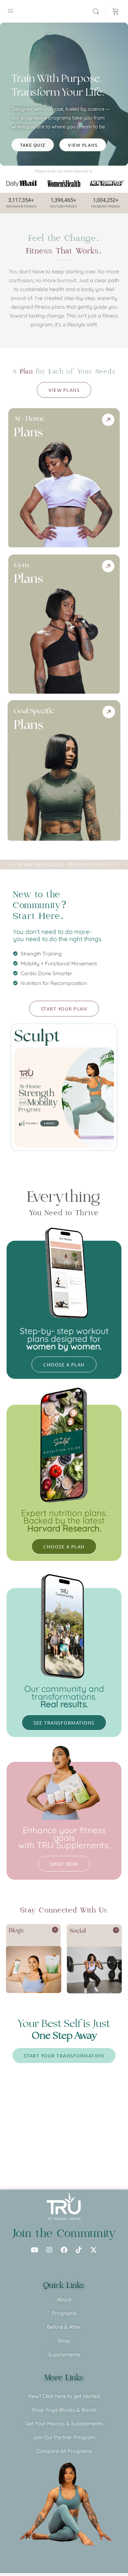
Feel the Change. (64, 238)
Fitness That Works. (64, 251)
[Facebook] (64, 2250)
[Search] (97, 11)
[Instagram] (49, 2250)
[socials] (94, 1959)
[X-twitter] (94, 2250)
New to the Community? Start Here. (40, 905)
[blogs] (34, 1958)
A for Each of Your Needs (64, 372)
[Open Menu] (11, 11)
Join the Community (64, 2233)
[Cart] (116, 11)
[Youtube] (34, 2250)
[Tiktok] (79, 2250)
